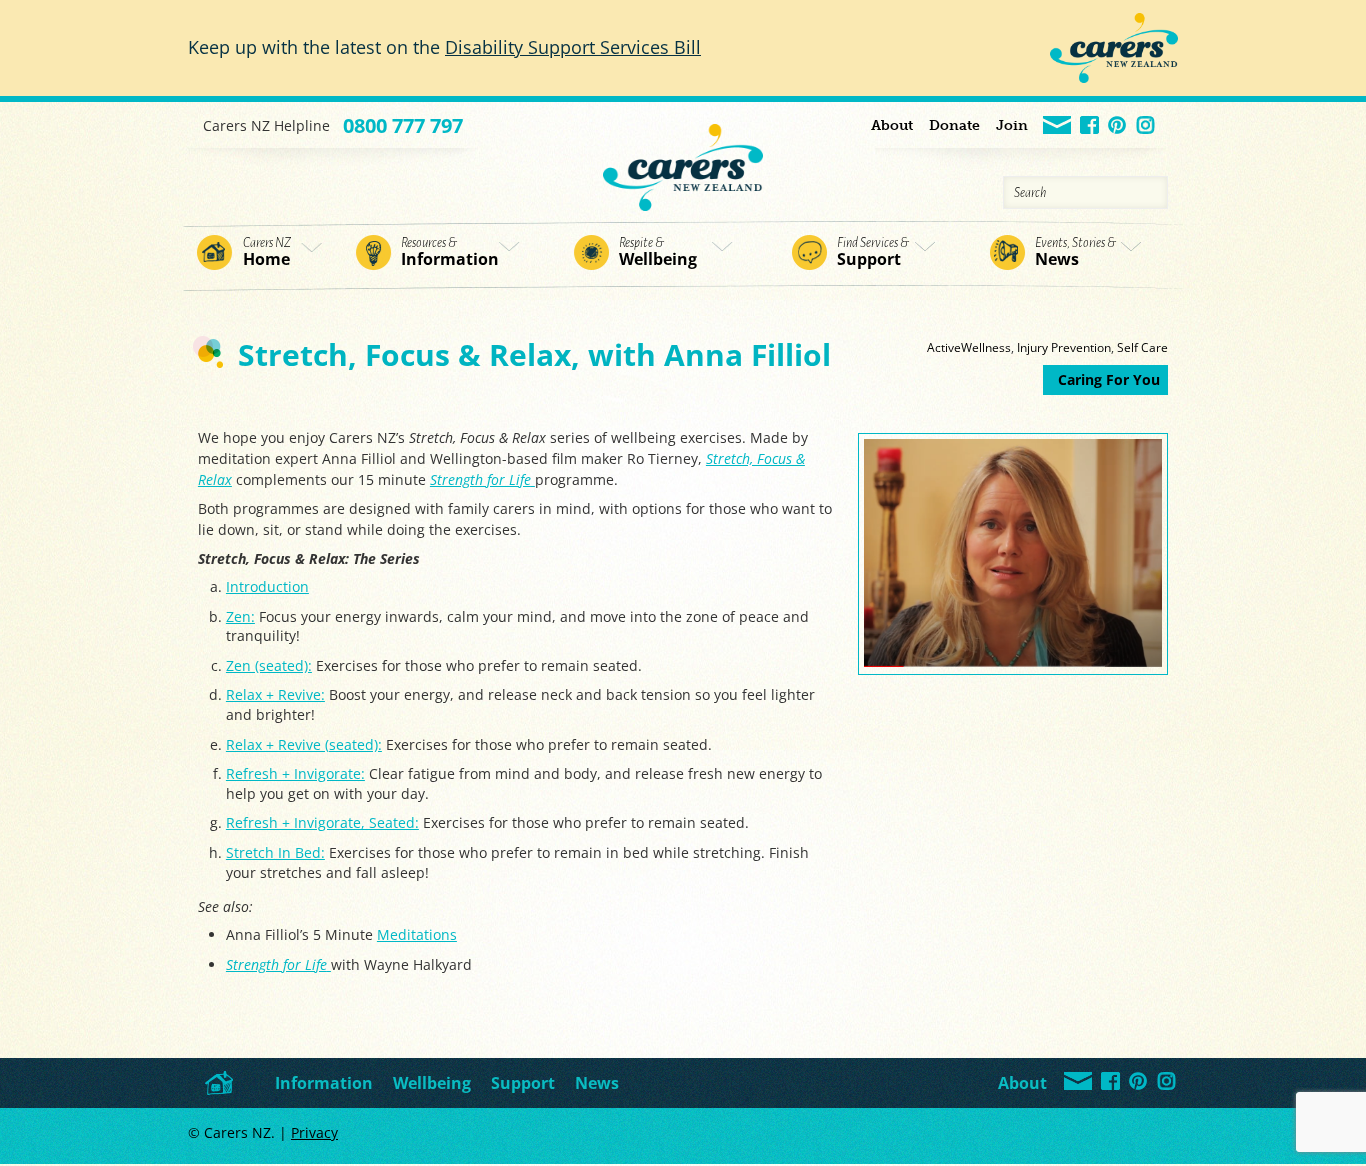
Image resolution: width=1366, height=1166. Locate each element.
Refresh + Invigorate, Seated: (322, 822)
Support (873, 253)
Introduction (267, 586)
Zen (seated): (269, 665)
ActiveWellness (969, 347)
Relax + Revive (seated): (304, 744)
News (1075, 253)
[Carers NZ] (683, 156)
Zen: (240, 616)
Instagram (1146, 126)
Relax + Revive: (275, 694)
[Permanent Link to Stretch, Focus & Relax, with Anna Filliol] (1013, 661)
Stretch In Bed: (275, 852)
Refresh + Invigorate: (295, 773)
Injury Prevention (1064, 347)
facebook (1090, 126)
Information (450, 253)
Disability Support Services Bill (573, 47)
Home (267, 253)
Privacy (314, 1132)
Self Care (1142, 347)
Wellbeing (658, 253)
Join (1012, 125)
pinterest (1118, 126)
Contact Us (1058, 126)
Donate (954, 125)
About (892, 125)
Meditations (417, 934)
